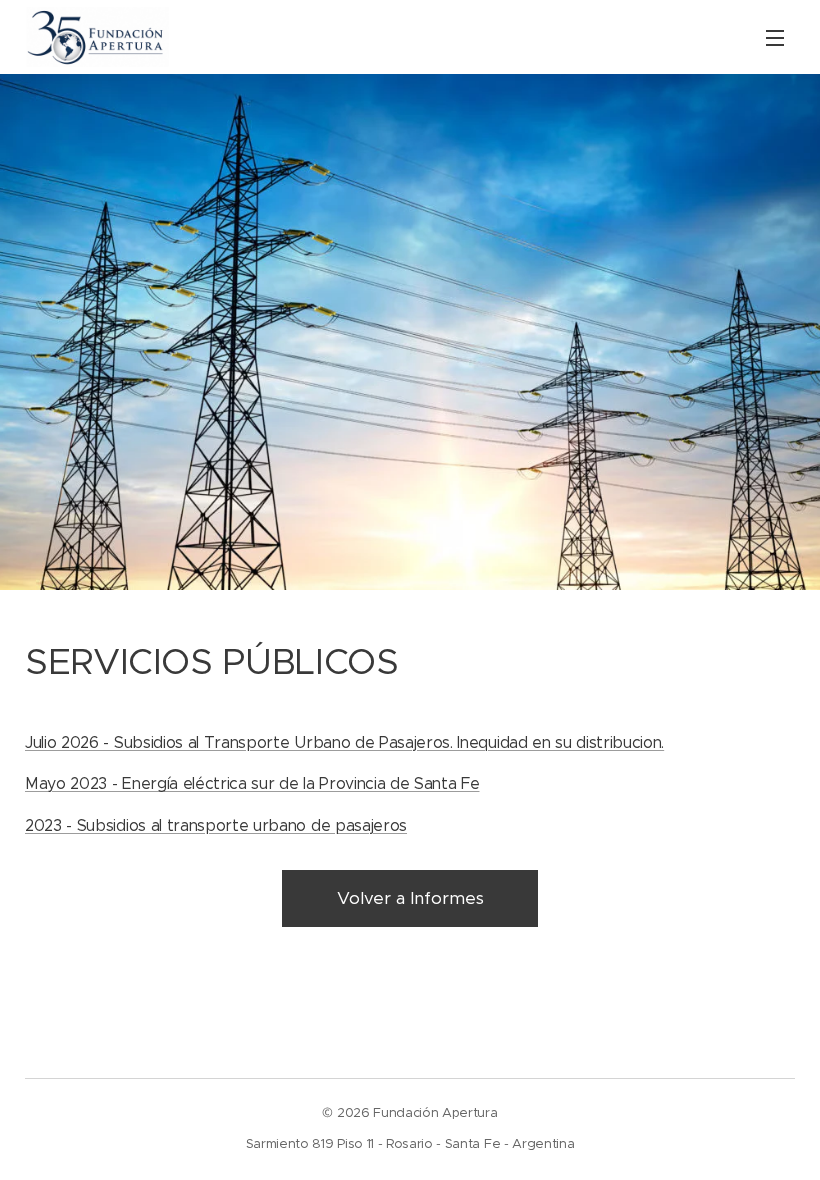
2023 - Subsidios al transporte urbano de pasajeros (216, 825)
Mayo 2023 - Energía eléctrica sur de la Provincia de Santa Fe (252, 783)
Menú (775, 37)
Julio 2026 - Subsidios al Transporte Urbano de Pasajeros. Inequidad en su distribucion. (344, 742)
